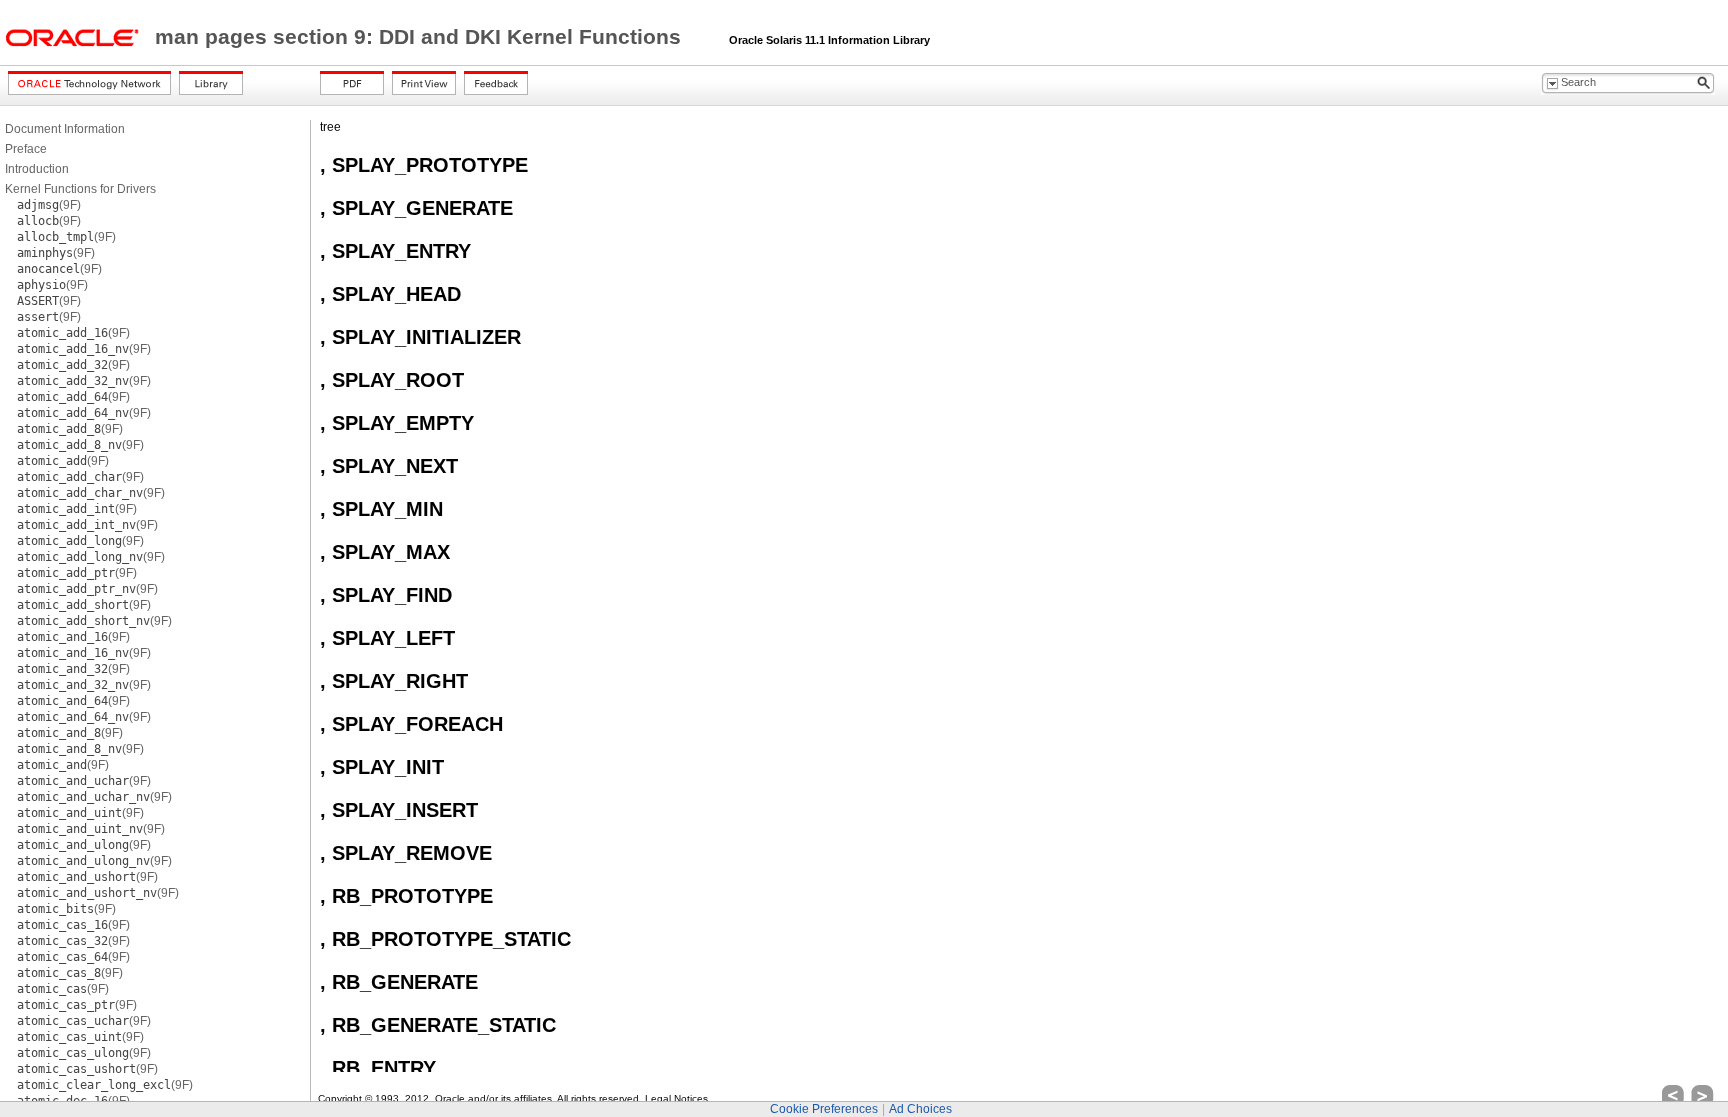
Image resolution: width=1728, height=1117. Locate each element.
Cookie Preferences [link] (824, 1109)
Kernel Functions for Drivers (80, 189)
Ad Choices (920, 1109)
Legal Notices (676, 1098)
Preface (26, 149)
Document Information (65, 129)
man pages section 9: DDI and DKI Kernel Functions (421, 37)
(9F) (49, 205)
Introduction (37, 169)
